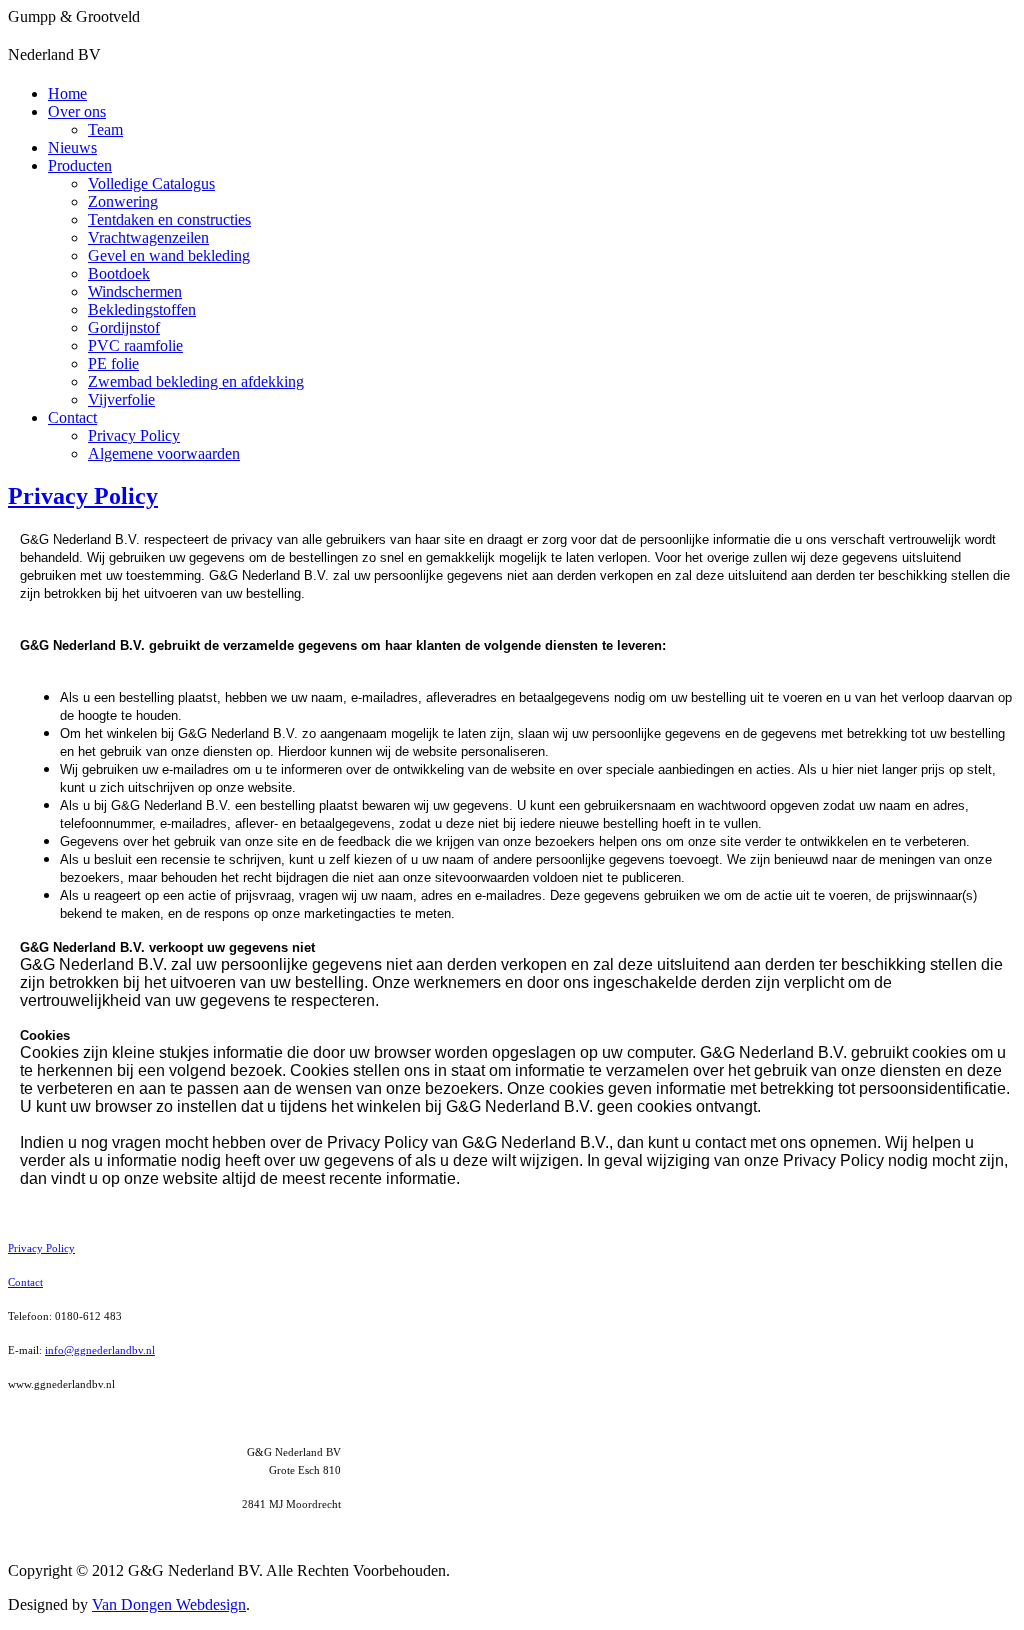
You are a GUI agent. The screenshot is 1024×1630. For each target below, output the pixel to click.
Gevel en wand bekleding (169, 255)
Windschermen (135, 291)
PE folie (113, 363)
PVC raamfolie (135, 345)
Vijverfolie (121, 399)
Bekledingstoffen (142, 309)
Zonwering (123, 201)
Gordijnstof (124, 327)
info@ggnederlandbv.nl (100, 1350)
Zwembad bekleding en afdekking (196, 381)
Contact (72, 417)
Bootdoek (119, 273)
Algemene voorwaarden (164, 453)
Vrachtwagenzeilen (148, 237)
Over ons (77, 111)
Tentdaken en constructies (169, 219)
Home (67, 93)
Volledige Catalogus (151, 183)
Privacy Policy (134, 435)
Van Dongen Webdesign (169, 1604)
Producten (80, 165)
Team (105, 129)
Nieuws (72, 147)
